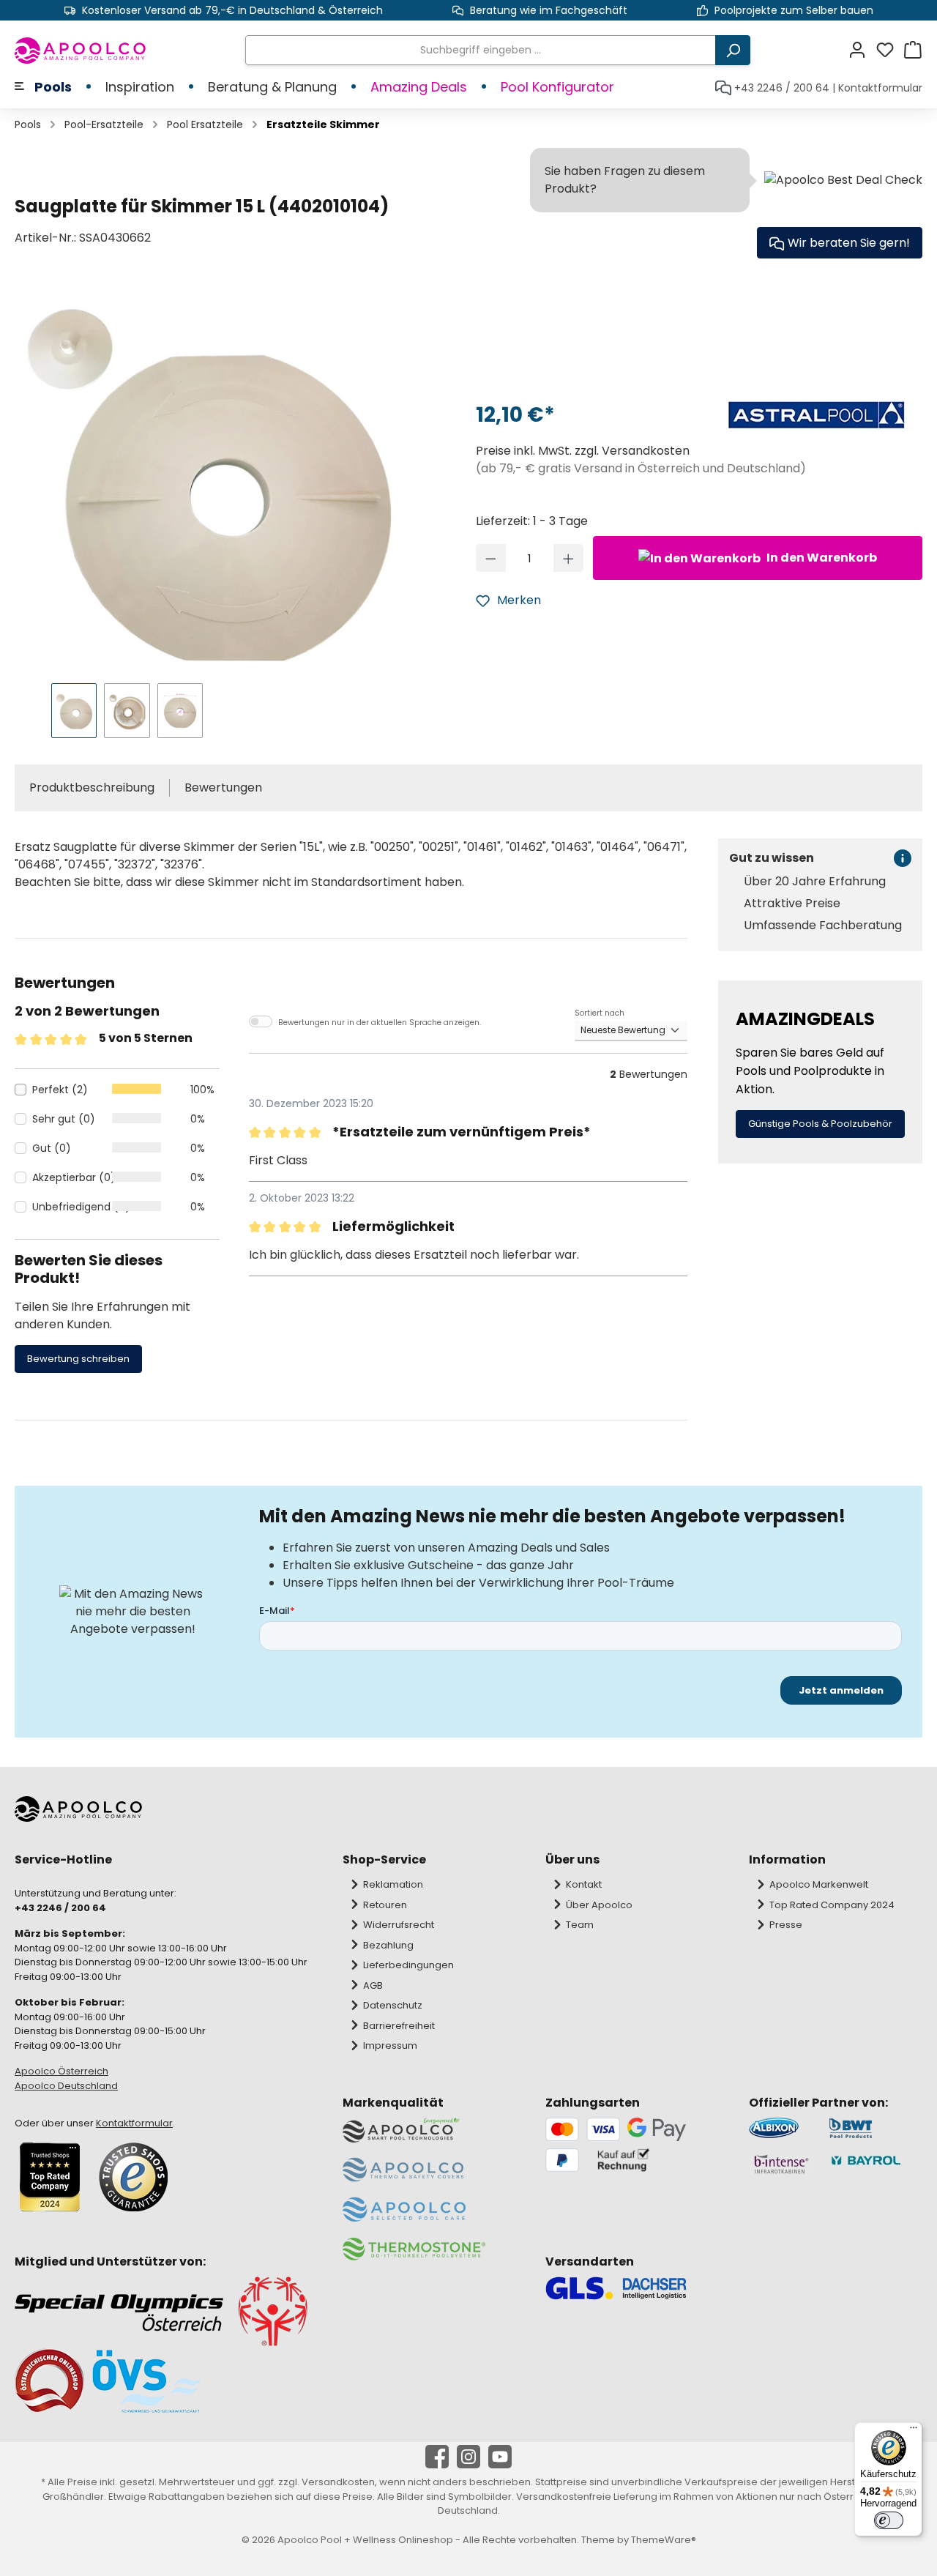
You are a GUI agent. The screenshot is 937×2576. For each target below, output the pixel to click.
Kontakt (584, 1884)
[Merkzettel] (889, 50)
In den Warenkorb (821, 558)
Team (580, 1925)
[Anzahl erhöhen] (568, 558)
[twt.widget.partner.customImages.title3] (781, 2164)
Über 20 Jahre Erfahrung (815, 882)
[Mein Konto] (862, 50)
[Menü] (914, 2431)
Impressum (390, 2045)
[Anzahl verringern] (491, 558)
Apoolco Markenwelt (819, 1884)
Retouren (385, 1905)
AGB (373, 1985)
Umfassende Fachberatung (823, 926)
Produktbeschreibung (92, 788)
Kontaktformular (880, 88)
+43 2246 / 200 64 (782, 88)
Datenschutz (393, 2005)
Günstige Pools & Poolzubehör (820, 1124)
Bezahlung (388, 1945)
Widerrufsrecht (399, 1925)
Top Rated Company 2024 (832, 1905)
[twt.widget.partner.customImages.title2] (876, 2128)
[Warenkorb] (913, 50)
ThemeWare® (664, 2540)
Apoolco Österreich (61, 2071)
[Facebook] (437, 2457)
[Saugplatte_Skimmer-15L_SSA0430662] (206, 480)
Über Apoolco (599, 1905)
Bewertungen (223, 788)
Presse (786, 1925)
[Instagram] (468, 2457)
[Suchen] (733, 50)
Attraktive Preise (792, 904)
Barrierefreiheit (399, 2026)
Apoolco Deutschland (66, 2086)
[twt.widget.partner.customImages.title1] (781, 2128)
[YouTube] (500, 2457)
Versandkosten (338, 2482)
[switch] (889, 2520)
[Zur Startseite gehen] (81, 51)
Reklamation (393, 1884)
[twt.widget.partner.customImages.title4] (876, 2164)
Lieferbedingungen (408, 1965)
